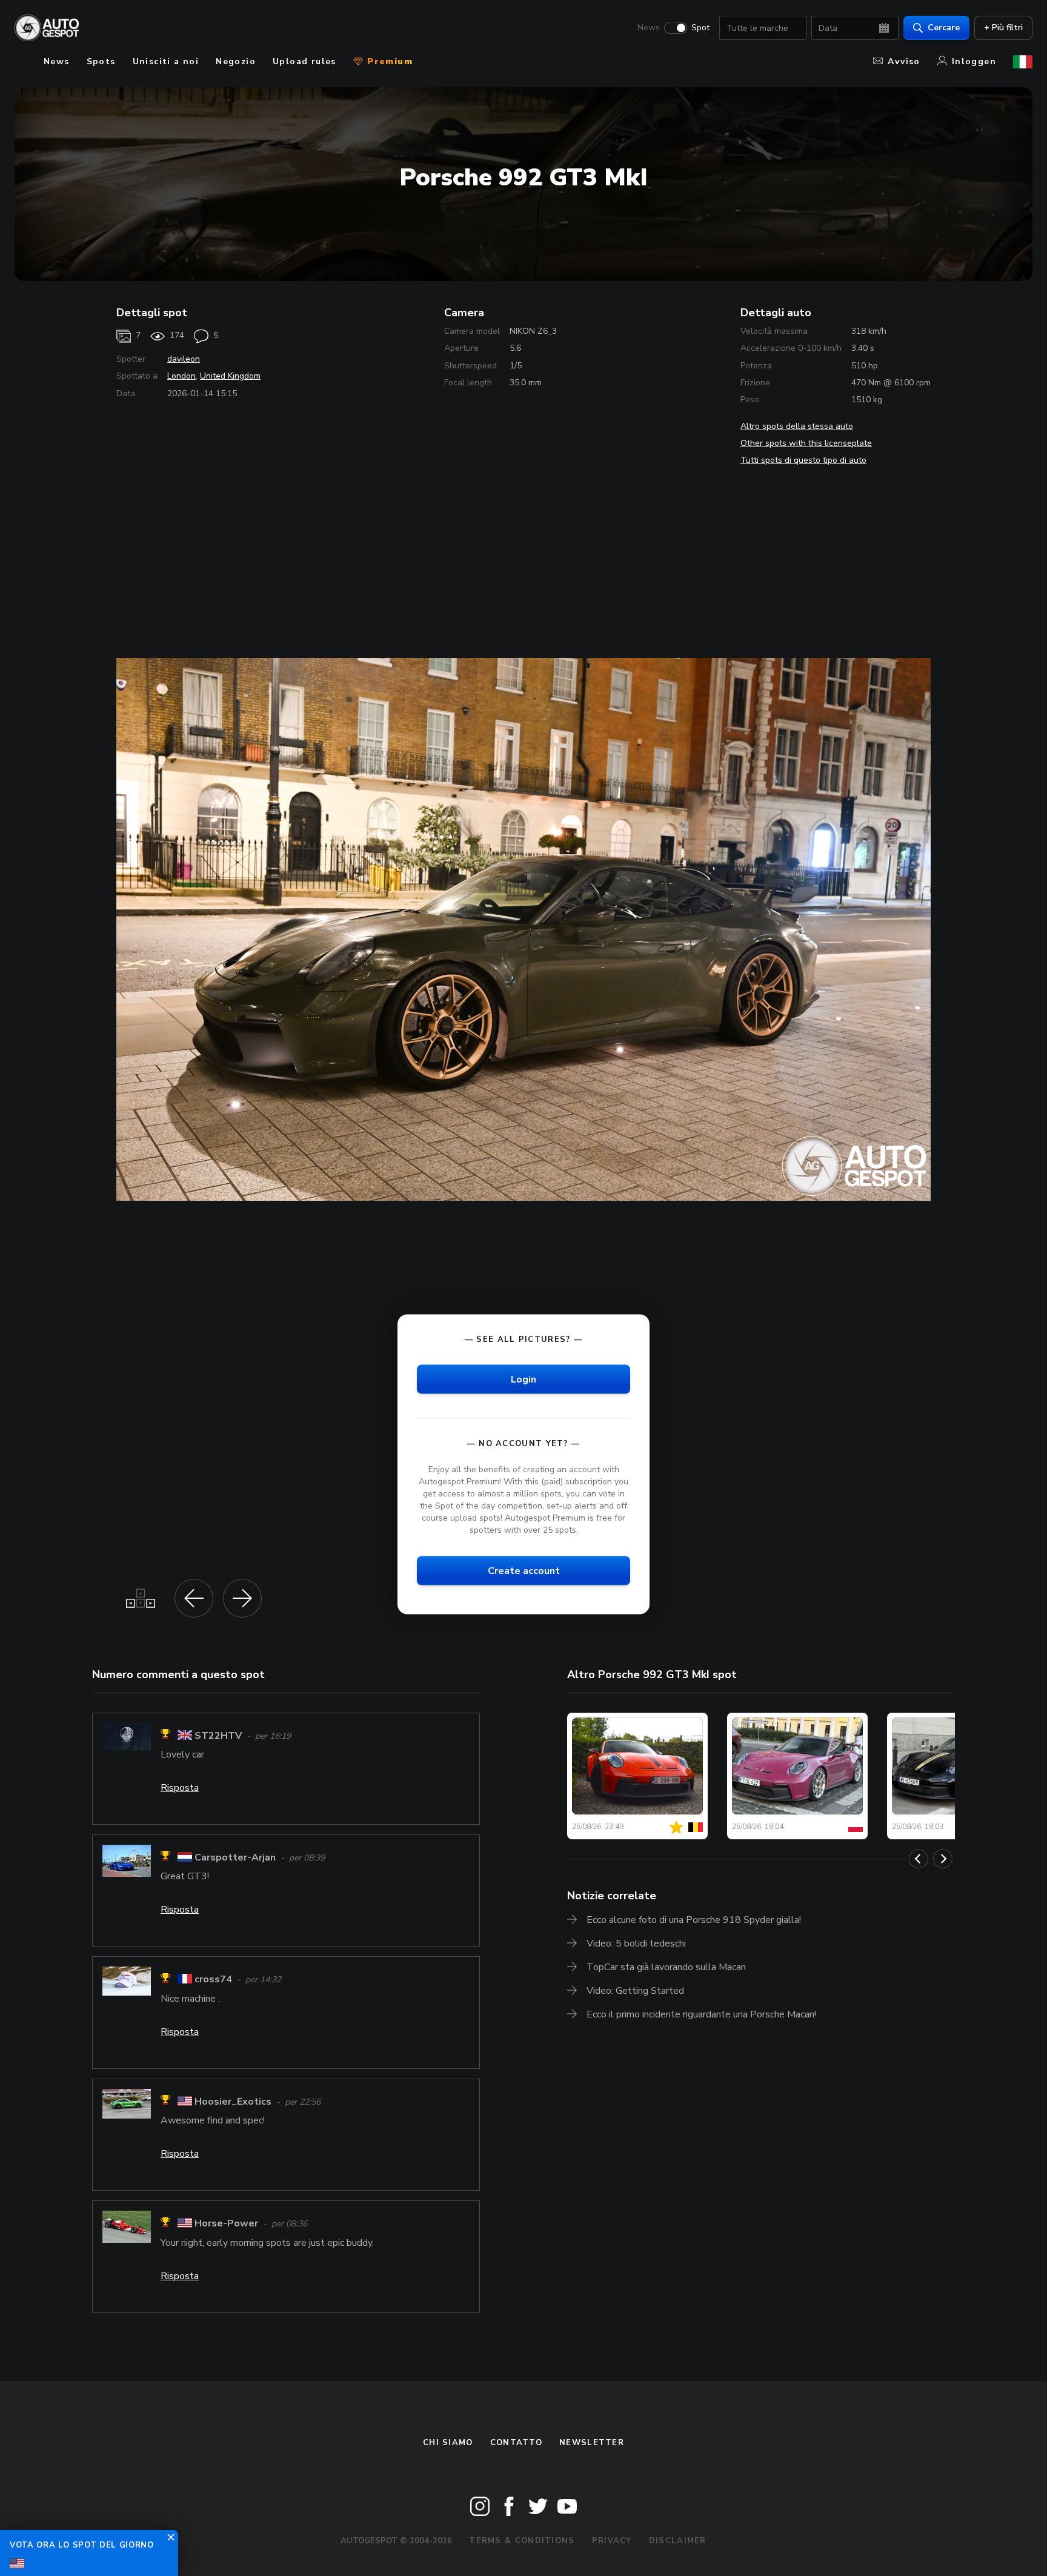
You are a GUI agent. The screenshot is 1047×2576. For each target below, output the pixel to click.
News (649, 28)
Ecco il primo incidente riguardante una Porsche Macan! (701, 2014)
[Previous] (919, 1859)
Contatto (516, 2443)
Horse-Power (226, 2224)
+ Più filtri (1003, 28)
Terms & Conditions (522, 2541)
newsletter (592, 2443)
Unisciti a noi (166, 61)
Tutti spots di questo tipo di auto (803, 460)
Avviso (904, 61)
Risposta (180, 1788)
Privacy (612, 2541)
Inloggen (974, 61)
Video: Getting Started (635, 1991)
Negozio (236, 61)
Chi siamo (448, 2443)
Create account (524, 1570)
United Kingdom (230, 376)
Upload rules (304, 61)
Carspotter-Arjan (235, 1857)
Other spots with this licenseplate (806, 443)
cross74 (213, 1980)
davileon (184, 359)
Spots (101, 61)
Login (523, 1379)
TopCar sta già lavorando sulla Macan (666, 1967)
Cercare (944, 28)
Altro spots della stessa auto (797, 426)
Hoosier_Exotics (233, 2102)
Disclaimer (678, 2541)
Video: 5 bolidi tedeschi (636, 1944)
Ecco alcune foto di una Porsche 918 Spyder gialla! (694, 1920)
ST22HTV (218, 1736)
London (181, 376)
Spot (700, 28)
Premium (388, 61)
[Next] (943, 1859)
